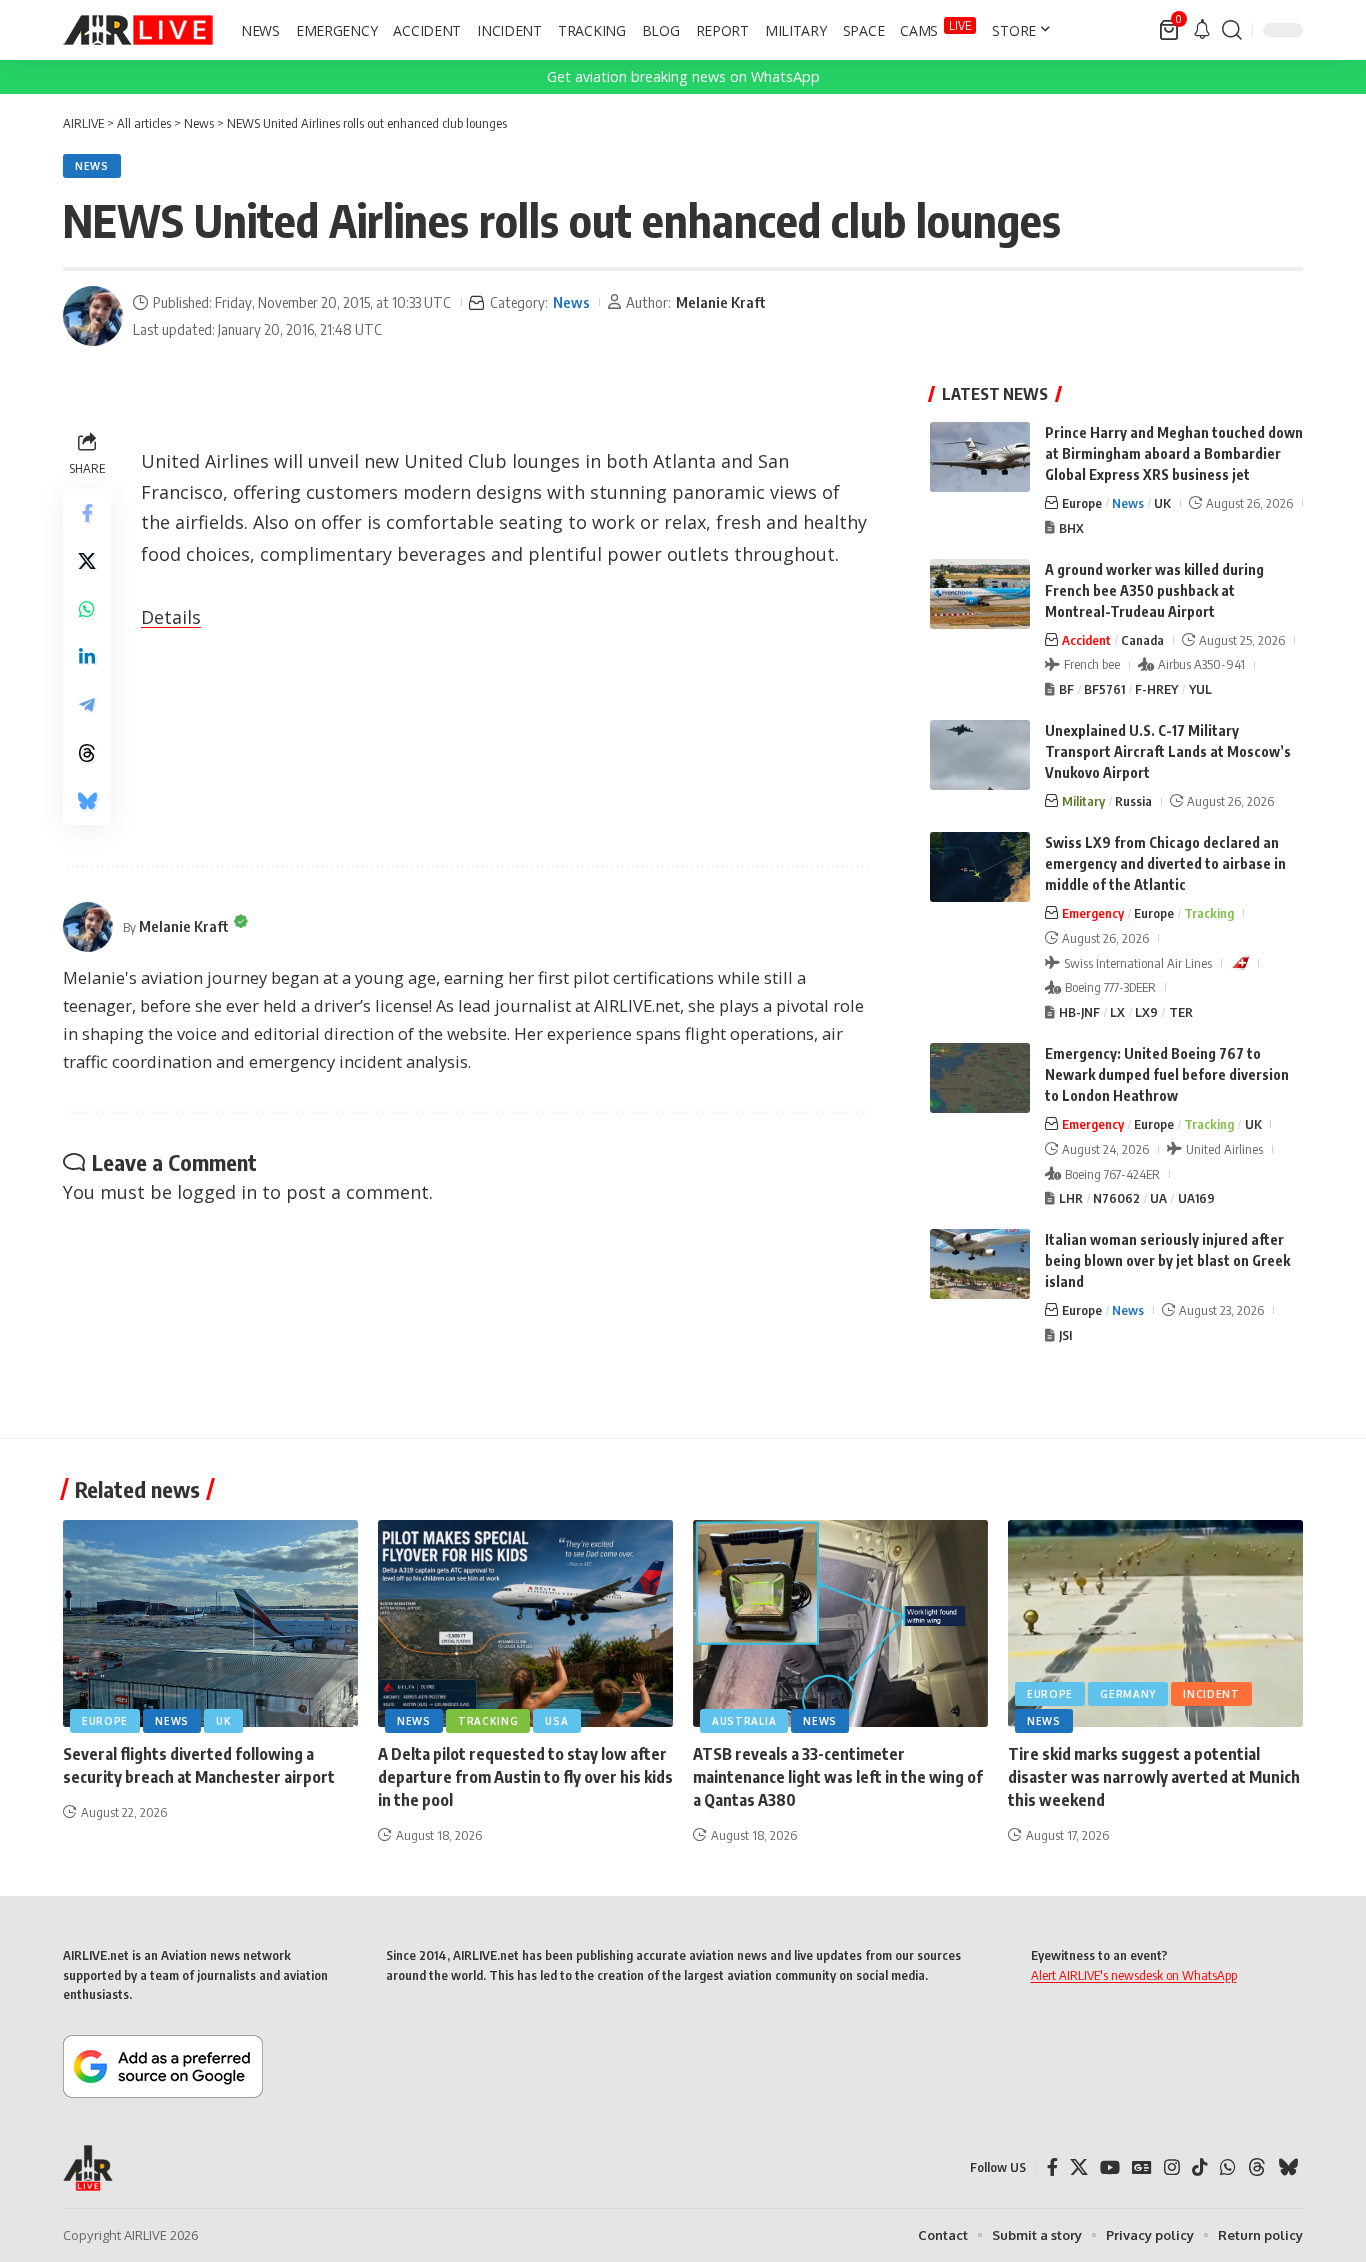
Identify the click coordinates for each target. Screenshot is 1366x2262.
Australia (744, 1721)
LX (1117, 1012)
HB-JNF (1079, 1012)
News (92, 166)
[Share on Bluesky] (87, 801)
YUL (1200, 689)
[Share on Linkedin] (87, 657)
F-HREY (1156, 689)
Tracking (1209, 913)
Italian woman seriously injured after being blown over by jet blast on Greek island (1167, 1260)
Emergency (1093, 913)
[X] (1079, 2167)
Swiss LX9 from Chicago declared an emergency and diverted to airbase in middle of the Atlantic (1165, 863)
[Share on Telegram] (87, 705)
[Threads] (1257, 2167)
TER (1181, 1012)
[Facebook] (1052, 2167)
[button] (1232, 30)
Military (1083, 801)
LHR (1071, 1198)
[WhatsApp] (1228, 2167)
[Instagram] (1172, 2167)
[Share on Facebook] (87, 513)
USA (556, 1721)
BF (1066, 689)
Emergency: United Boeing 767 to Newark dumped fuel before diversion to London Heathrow (1167, 1074)
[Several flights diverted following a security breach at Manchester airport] (210, 1623)
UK (1162, 503)
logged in (217, 1192)
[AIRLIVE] (138, 30)
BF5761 (1104, 689)
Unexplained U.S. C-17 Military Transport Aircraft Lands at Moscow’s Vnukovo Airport (1168, 751)
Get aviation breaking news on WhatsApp (683, 76)
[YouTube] (1110, 2167)
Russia (1133, 801)
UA (1158, 1198)
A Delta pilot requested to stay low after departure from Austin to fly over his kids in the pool (525, 1777)
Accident (1086, 640)
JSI (1065, 1335)
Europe (1082, 503)
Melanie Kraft (721, 302)
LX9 (1146, 1012)
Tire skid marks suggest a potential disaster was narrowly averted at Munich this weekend (1154, 1777)
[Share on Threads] (87, 753)
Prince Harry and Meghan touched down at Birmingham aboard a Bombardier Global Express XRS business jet (1174, 453)
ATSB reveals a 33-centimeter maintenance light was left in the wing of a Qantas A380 (838, 1777)
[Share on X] (87, 561)
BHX (1071, 528)
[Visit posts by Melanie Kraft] (93, 316)
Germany (1128, 1694)
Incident (1211, 1694)
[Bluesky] (1288, 2167)
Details (171, 617)
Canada (1142, 640)
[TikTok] (1200, 2167)
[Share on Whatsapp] (87, 609)
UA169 (1196, 1198)
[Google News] (1142, 2167)
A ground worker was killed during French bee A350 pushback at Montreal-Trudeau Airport (1154, 590)
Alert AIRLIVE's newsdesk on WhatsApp (1134, 1975)
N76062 (1116, 1198)
